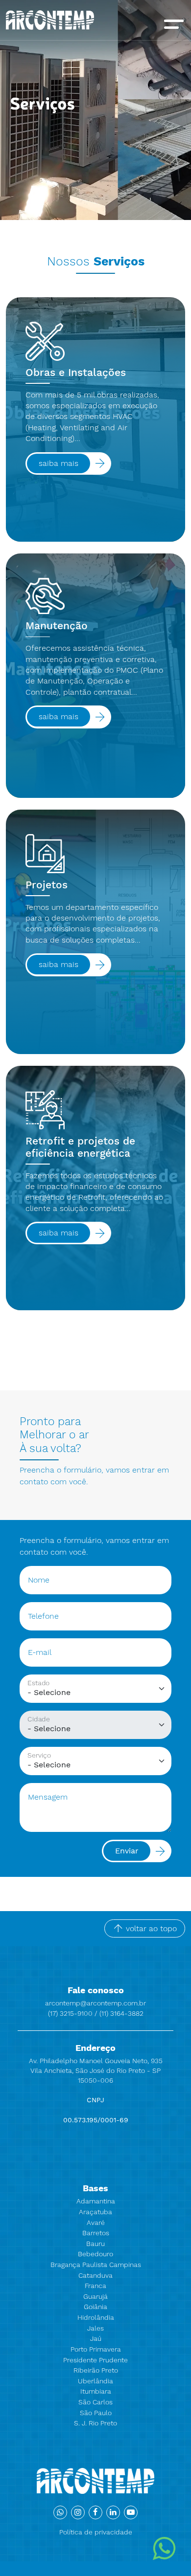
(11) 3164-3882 (121, 2013)
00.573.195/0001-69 (96, 2120)
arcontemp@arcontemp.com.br (95, 2003)
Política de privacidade (96, 2532)
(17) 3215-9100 (71, 2013)
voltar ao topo (150, 1928)
